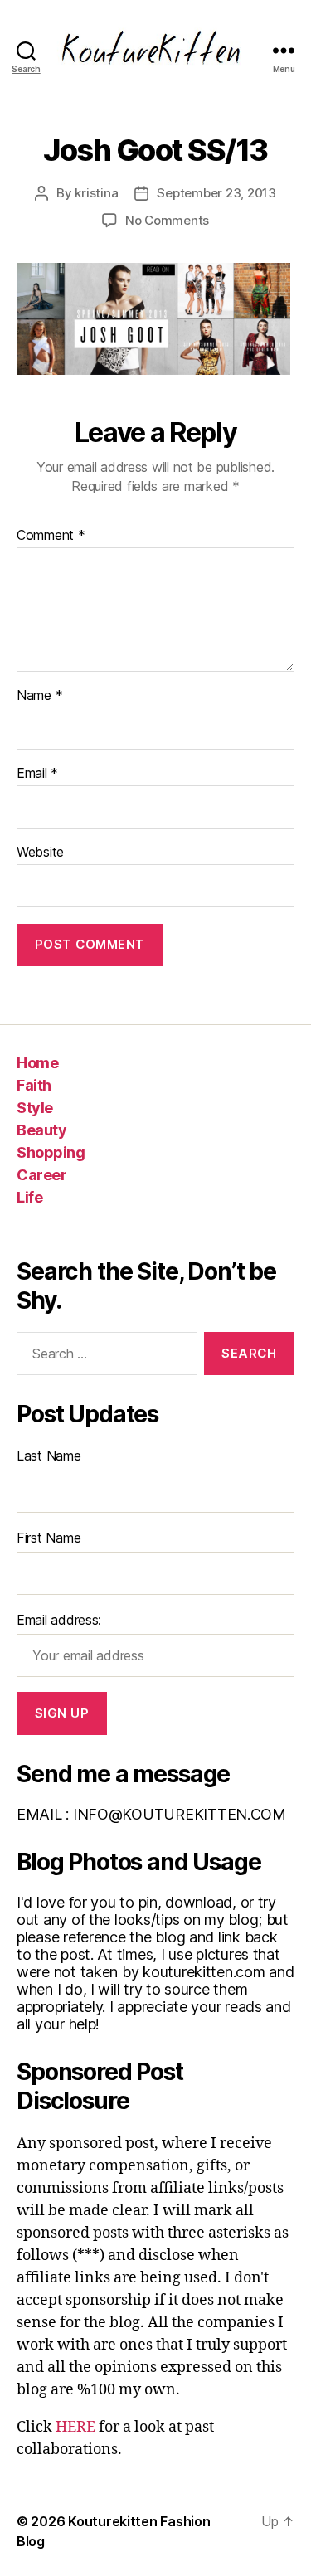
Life (29, 1197)
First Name (49, 1538)
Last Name (49, 1456)
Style (35, 1108)
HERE (75, 2427)
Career (41, 1175)
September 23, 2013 (216, 193)
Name (39, 696)
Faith (34, 1085)
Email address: (59, 1620)
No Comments (167, 220)
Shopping (51, 1152)
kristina (96, 193)
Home (37, 1063)
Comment (51, 536)
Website (40, 853)
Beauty (41, 1130)
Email (37, 774)
